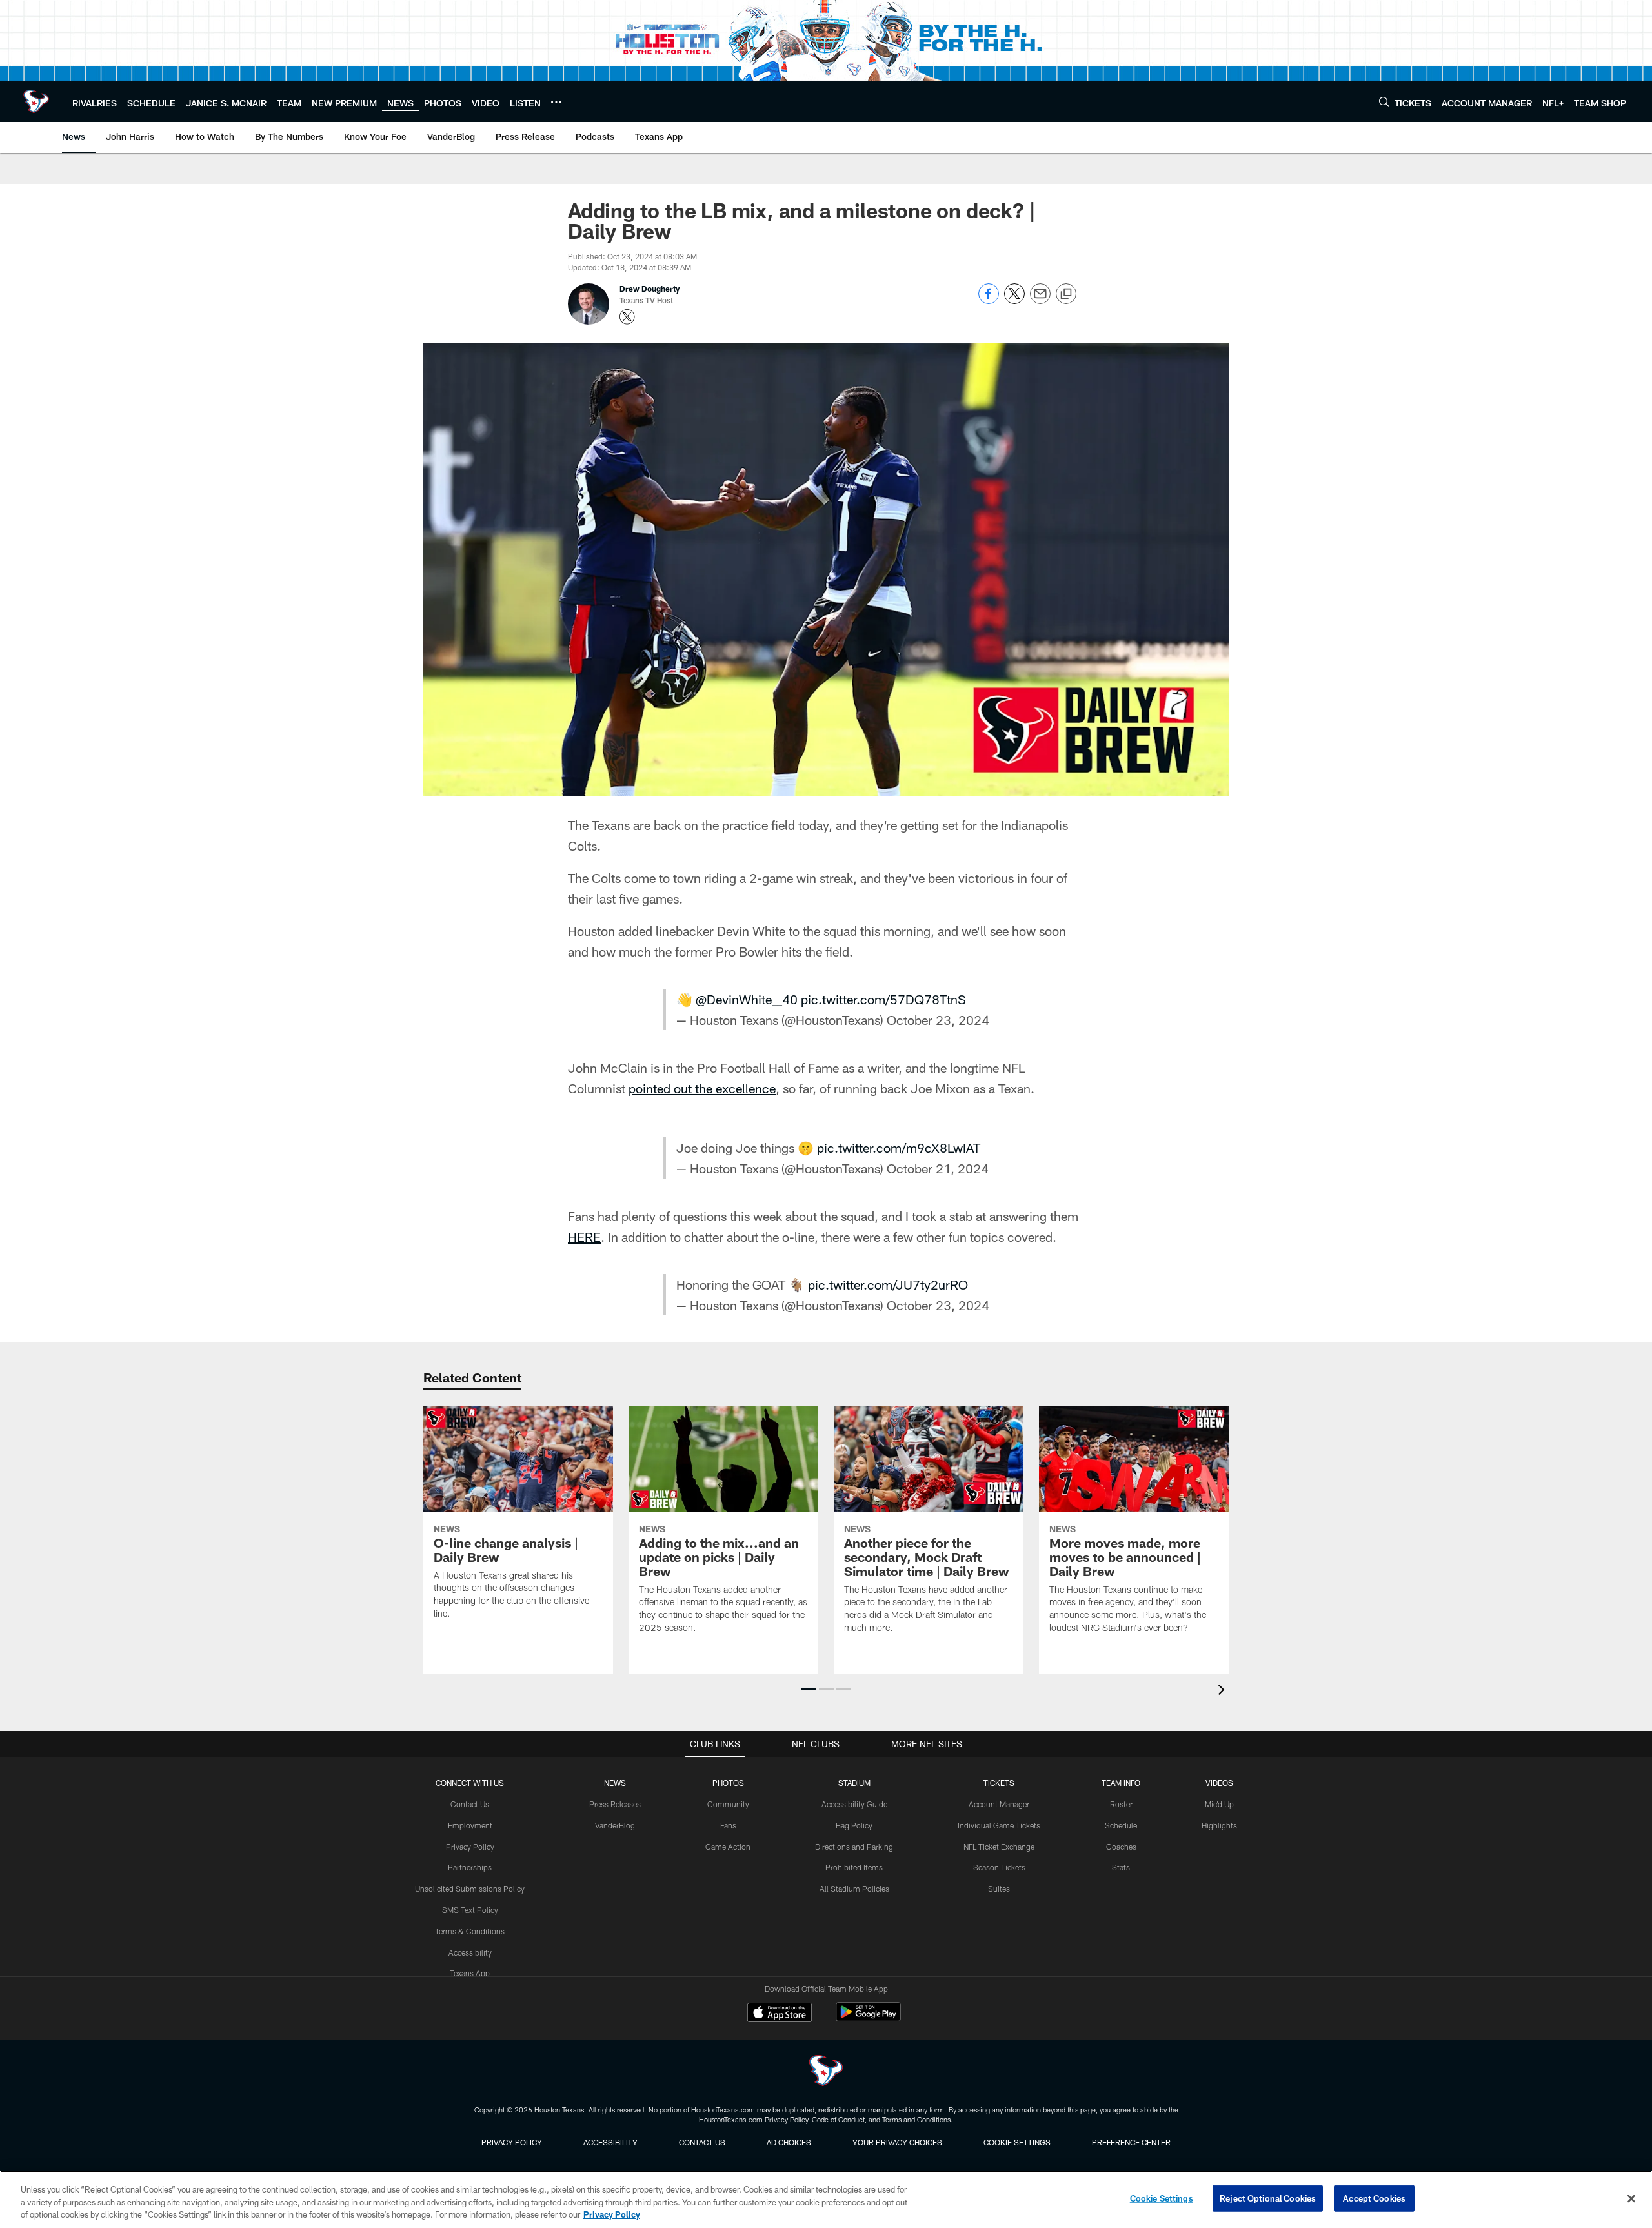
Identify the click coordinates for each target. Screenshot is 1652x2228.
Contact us (702, 2142)
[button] (809, 1689)
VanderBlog (615, 1825)
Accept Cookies (1374, 2198)
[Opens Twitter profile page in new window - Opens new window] (627, 317)
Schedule (1121, 1825)
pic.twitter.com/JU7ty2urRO (888, 1284)
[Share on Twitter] (1014, 300)
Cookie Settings (1017, 2142)
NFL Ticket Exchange (999, 1847)
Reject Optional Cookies (1268, 2198)
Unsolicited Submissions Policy (470, 1889)
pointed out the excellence (702, 1088)
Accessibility (470, 1952)
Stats (1121, 1867)
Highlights (1219, 1825)
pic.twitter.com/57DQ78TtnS (883, 999)
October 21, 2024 (938, 1168)
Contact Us (470, 1804)
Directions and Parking (854, 1847)
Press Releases (615, 1804)
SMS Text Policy (470, 1910)
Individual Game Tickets (999, 1825)
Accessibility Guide (854, 1804)
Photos (728, 1783)
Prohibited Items (854, 1867)
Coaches (1121, 1847)
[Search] (1384, 102)
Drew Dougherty (650, 289)
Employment (470, 1825)
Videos (1219, 1783)
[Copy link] (1066, 294)
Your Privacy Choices (897, 2142)
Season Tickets (999, 1867)
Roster (1121, 1804)
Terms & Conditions (470, 1931)
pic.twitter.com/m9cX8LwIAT (899, 1148)
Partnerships (470, 1867)
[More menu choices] (556, 102)
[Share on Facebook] (989, 300)
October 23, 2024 (938, 1020)
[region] (826, 2199)
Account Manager (999, 1804)
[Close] (1631, 2198)
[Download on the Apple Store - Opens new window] (780, 2014)
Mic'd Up (1219, 1804)
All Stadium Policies (854, 1889)
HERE (584, 1237)
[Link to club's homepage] (36, 101)
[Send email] (1040, 300)
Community (728, 1804)
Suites (999, 1889)
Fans (728, 1825)
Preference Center (1131, 2142)
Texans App (470, 1973)
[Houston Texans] (826, 2072)
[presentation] (1224, 1691)
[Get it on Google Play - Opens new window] (868, 2019)
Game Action (728, 1847)
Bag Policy (854, 1825)
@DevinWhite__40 (747, 999)
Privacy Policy (470, 1847)
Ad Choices (789, 2142)
